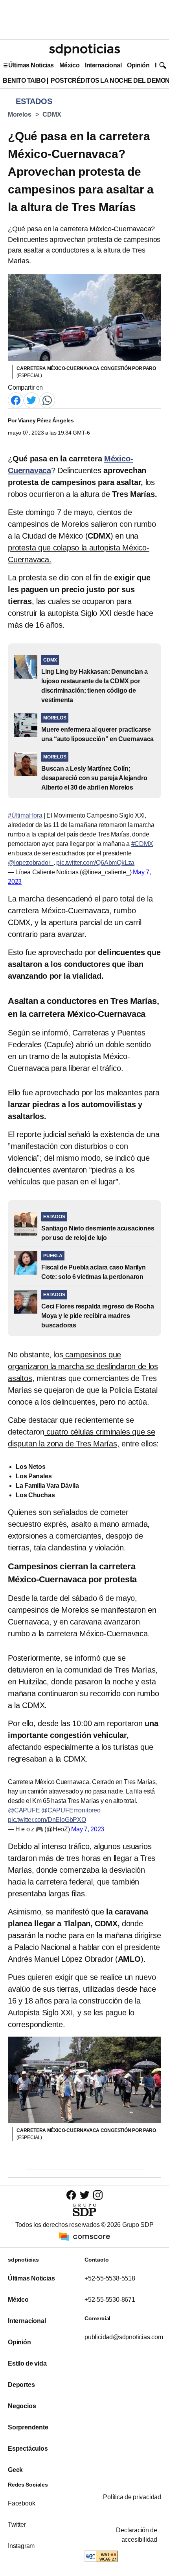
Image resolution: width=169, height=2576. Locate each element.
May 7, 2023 (88, 1829)
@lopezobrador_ (31, 863)
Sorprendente (28, 2427)
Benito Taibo (24, 81)
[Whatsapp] (47, 400)
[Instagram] (98, 2195)
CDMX (52, 114)
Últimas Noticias (31, 65)
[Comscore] (84, 2236)
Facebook (21, 2503)
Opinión (138, 65)
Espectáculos (28, 2449)
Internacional (103, 65)
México (69, 65)
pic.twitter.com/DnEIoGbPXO (47, 1820)
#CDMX (142, 844)
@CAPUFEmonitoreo (71, 1810)
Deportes (21, 2385)
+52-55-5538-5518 (110, 2278)
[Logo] (84, 50)
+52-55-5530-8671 (110, 2300)
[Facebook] (16, 400)
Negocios (22, 2406)
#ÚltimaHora (25, 815)
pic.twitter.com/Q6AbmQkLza (95, 863)
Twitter (17, 2525)
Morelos (20, 114)
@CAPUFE (24, 1810)
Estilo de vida (27, 2363)
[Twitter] (31, 400)
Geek (15, 2470)
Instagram (21, 2546)
